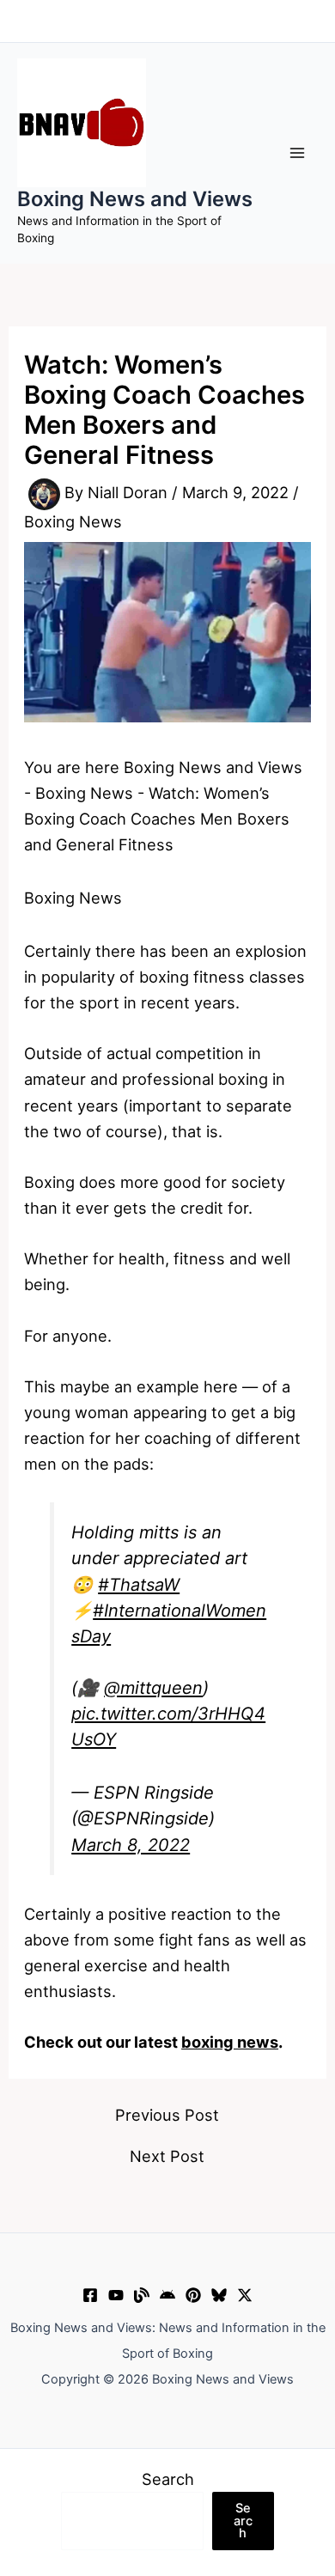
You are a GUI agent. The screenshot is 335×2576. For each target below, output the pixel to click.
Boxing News (73, 521)
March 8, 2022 (131, 1845)
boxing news (230, 2042)
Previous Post (167, 2115)
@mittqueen (153, 1688)
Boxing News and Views (135, 199)
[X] (245, 2295)
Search (168, 2479)
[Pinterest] (193, 2295)
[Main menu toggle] (298, 152)
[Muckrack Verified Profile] (142, 2295)
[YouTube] (116, 2295)
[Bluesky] (219, 2295)
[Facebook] (90, 2295)
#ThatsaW (139, 1585)
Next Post (167, 2156)
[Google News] (167, 2295)
